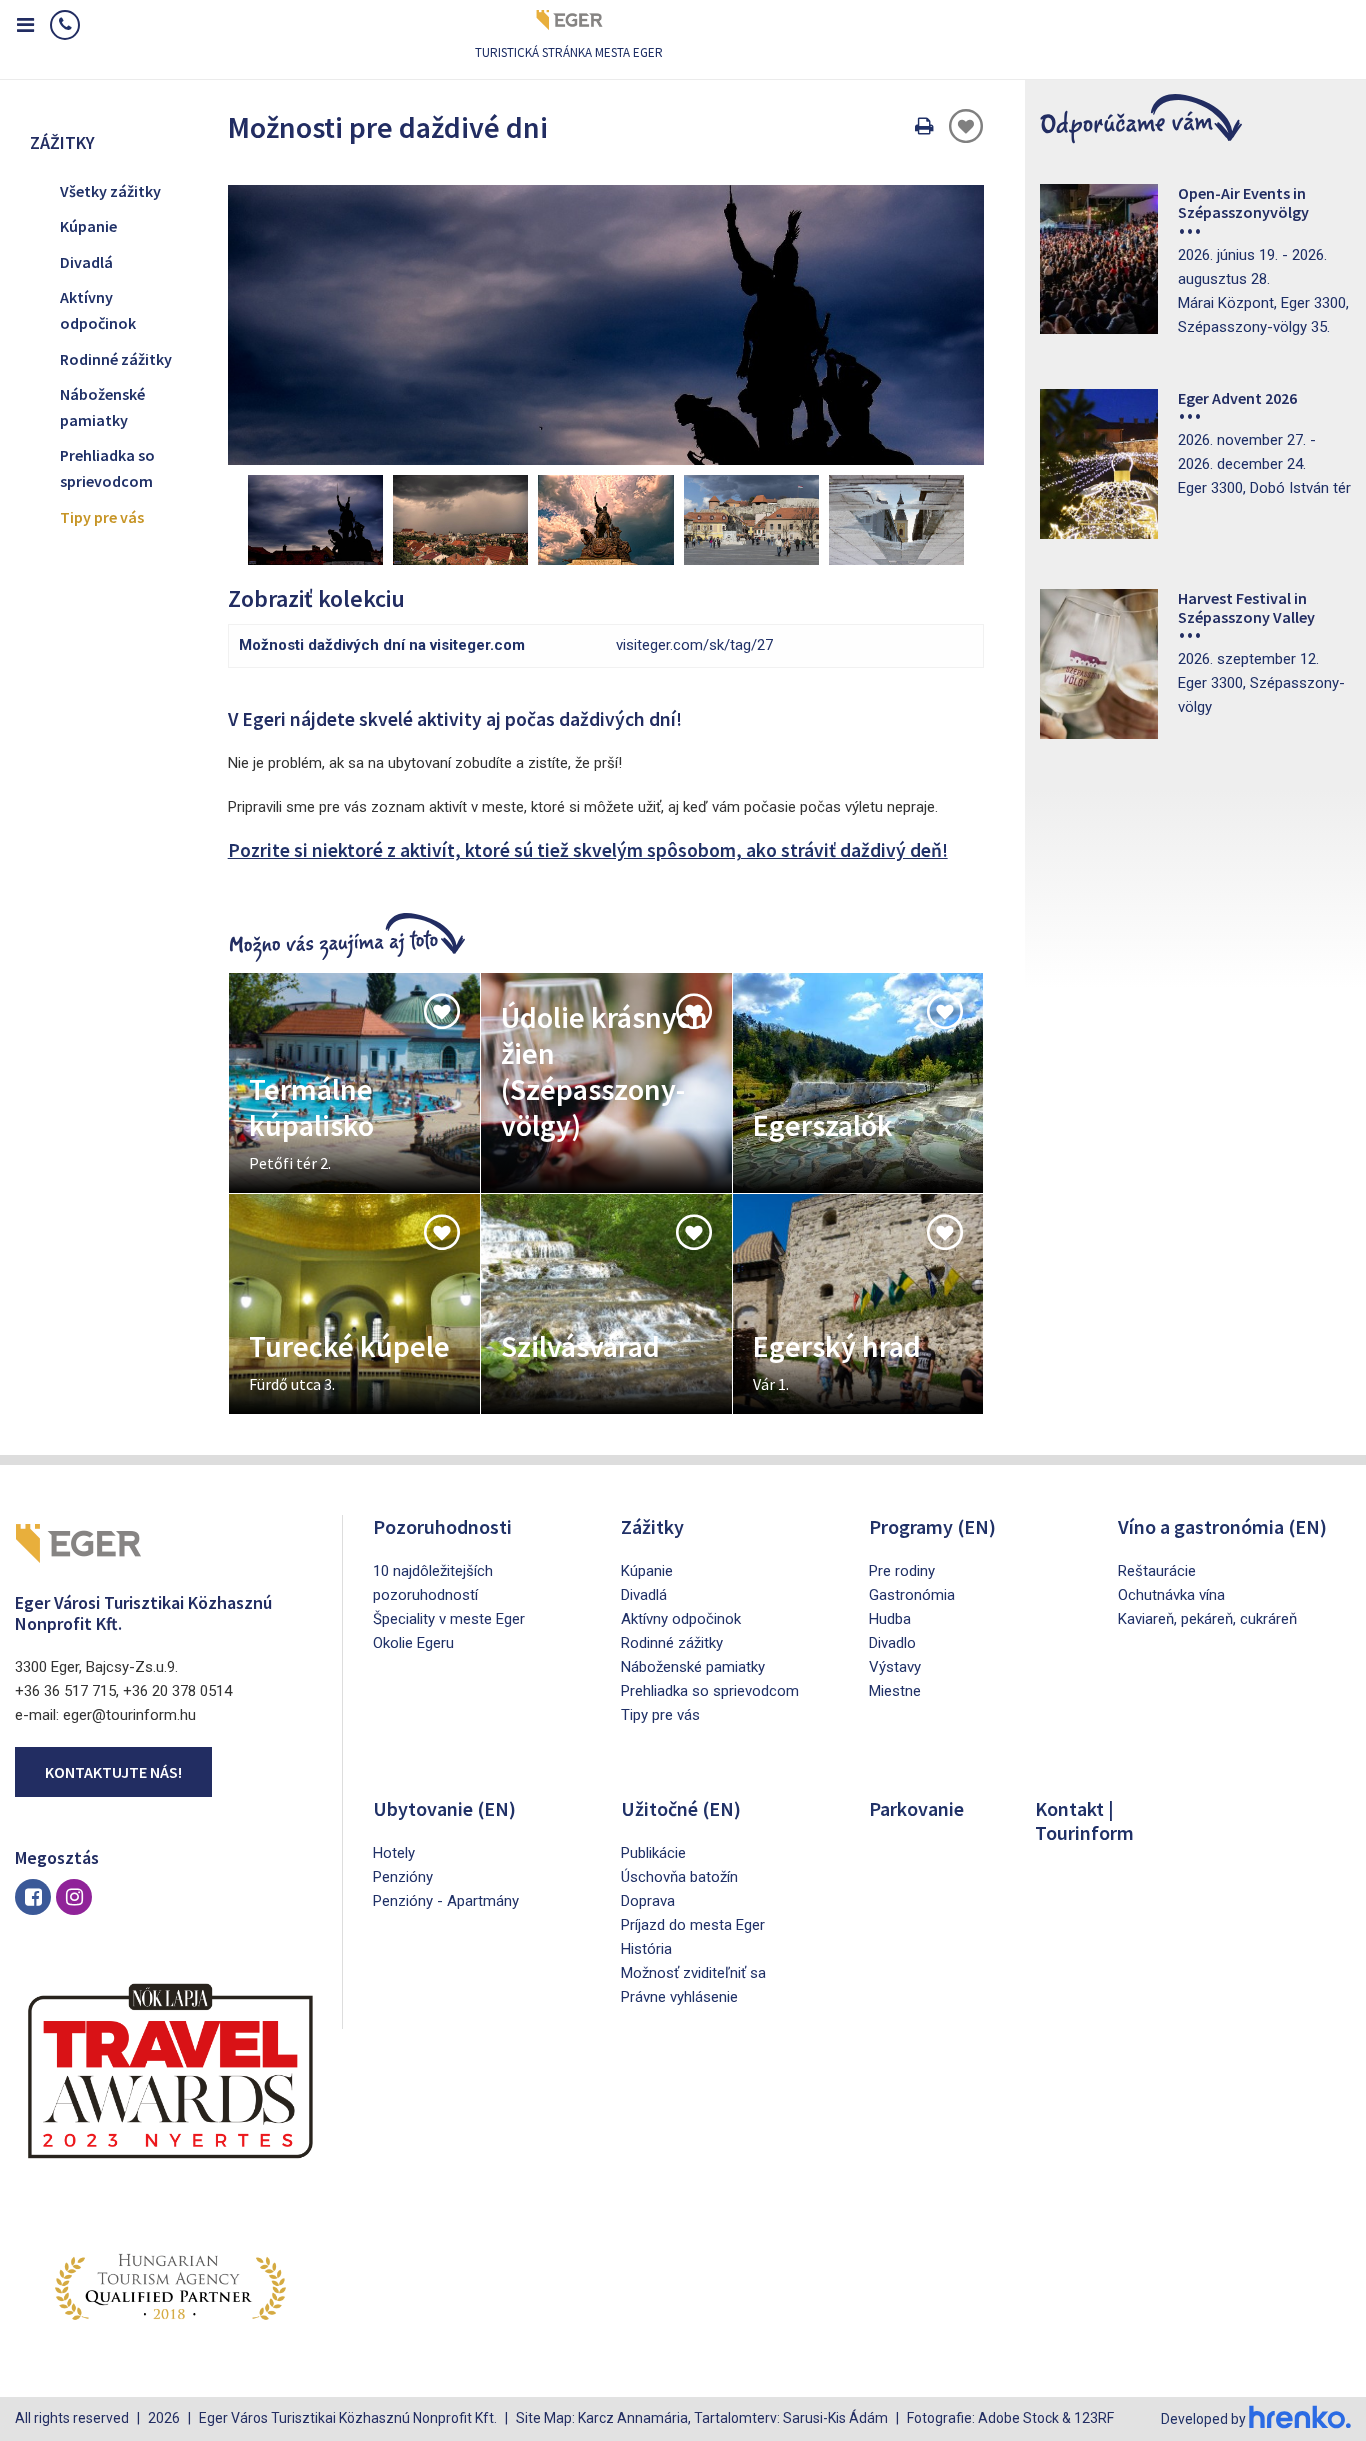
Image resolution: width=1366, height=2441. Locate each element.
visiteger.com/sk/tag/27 (694, 645)
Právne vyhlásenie (679, 1997)
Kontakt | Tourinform (1084, 1820)
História (646, 1949)
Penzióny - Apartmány (446, 1901)
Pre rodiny (902, 1571)
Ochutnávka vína (1171, 1595)
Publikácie (653, 1853)
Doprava (648, 1901)
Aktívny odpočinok (98, 310)
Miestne (895, 1691)
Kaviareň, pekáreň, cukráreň (1207, 1619)
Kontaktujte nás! (113, 1772)
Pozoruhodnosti (442, 1526)
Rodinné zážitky (116, 359)
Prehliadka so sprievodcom (107, 468)
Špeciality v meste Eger (449, 1619)
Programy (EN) (932, 1526)
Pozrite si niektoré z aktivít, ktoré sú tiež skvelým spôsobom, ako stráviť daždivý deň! (588, 850)
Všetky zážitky (110, 191)
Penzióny (403, 1877)
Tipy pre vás (102, 517)
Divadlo (892, 1643)
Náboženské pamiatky (102, 407)
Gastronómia (912, 1595)
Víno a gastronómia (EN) (1222, 1526)
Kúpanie (88, 226)
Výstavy (895, 1667)
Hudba (890, 1619)
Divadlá (86, 262)
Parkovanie (916, 1808)
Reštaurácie (1157, 1571)
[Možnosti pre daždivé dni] (606, 325)
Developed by (1205, 2419)
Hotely (394, 1853)
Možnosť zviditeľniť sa (693, 1973)
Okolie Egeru (413, 1643)
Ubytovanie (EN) (444, 1808)
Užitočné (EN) (681, 1808)
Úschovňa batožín (679, 1877)
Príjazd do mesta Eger (693, 1925)
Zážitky (652, 1526)
